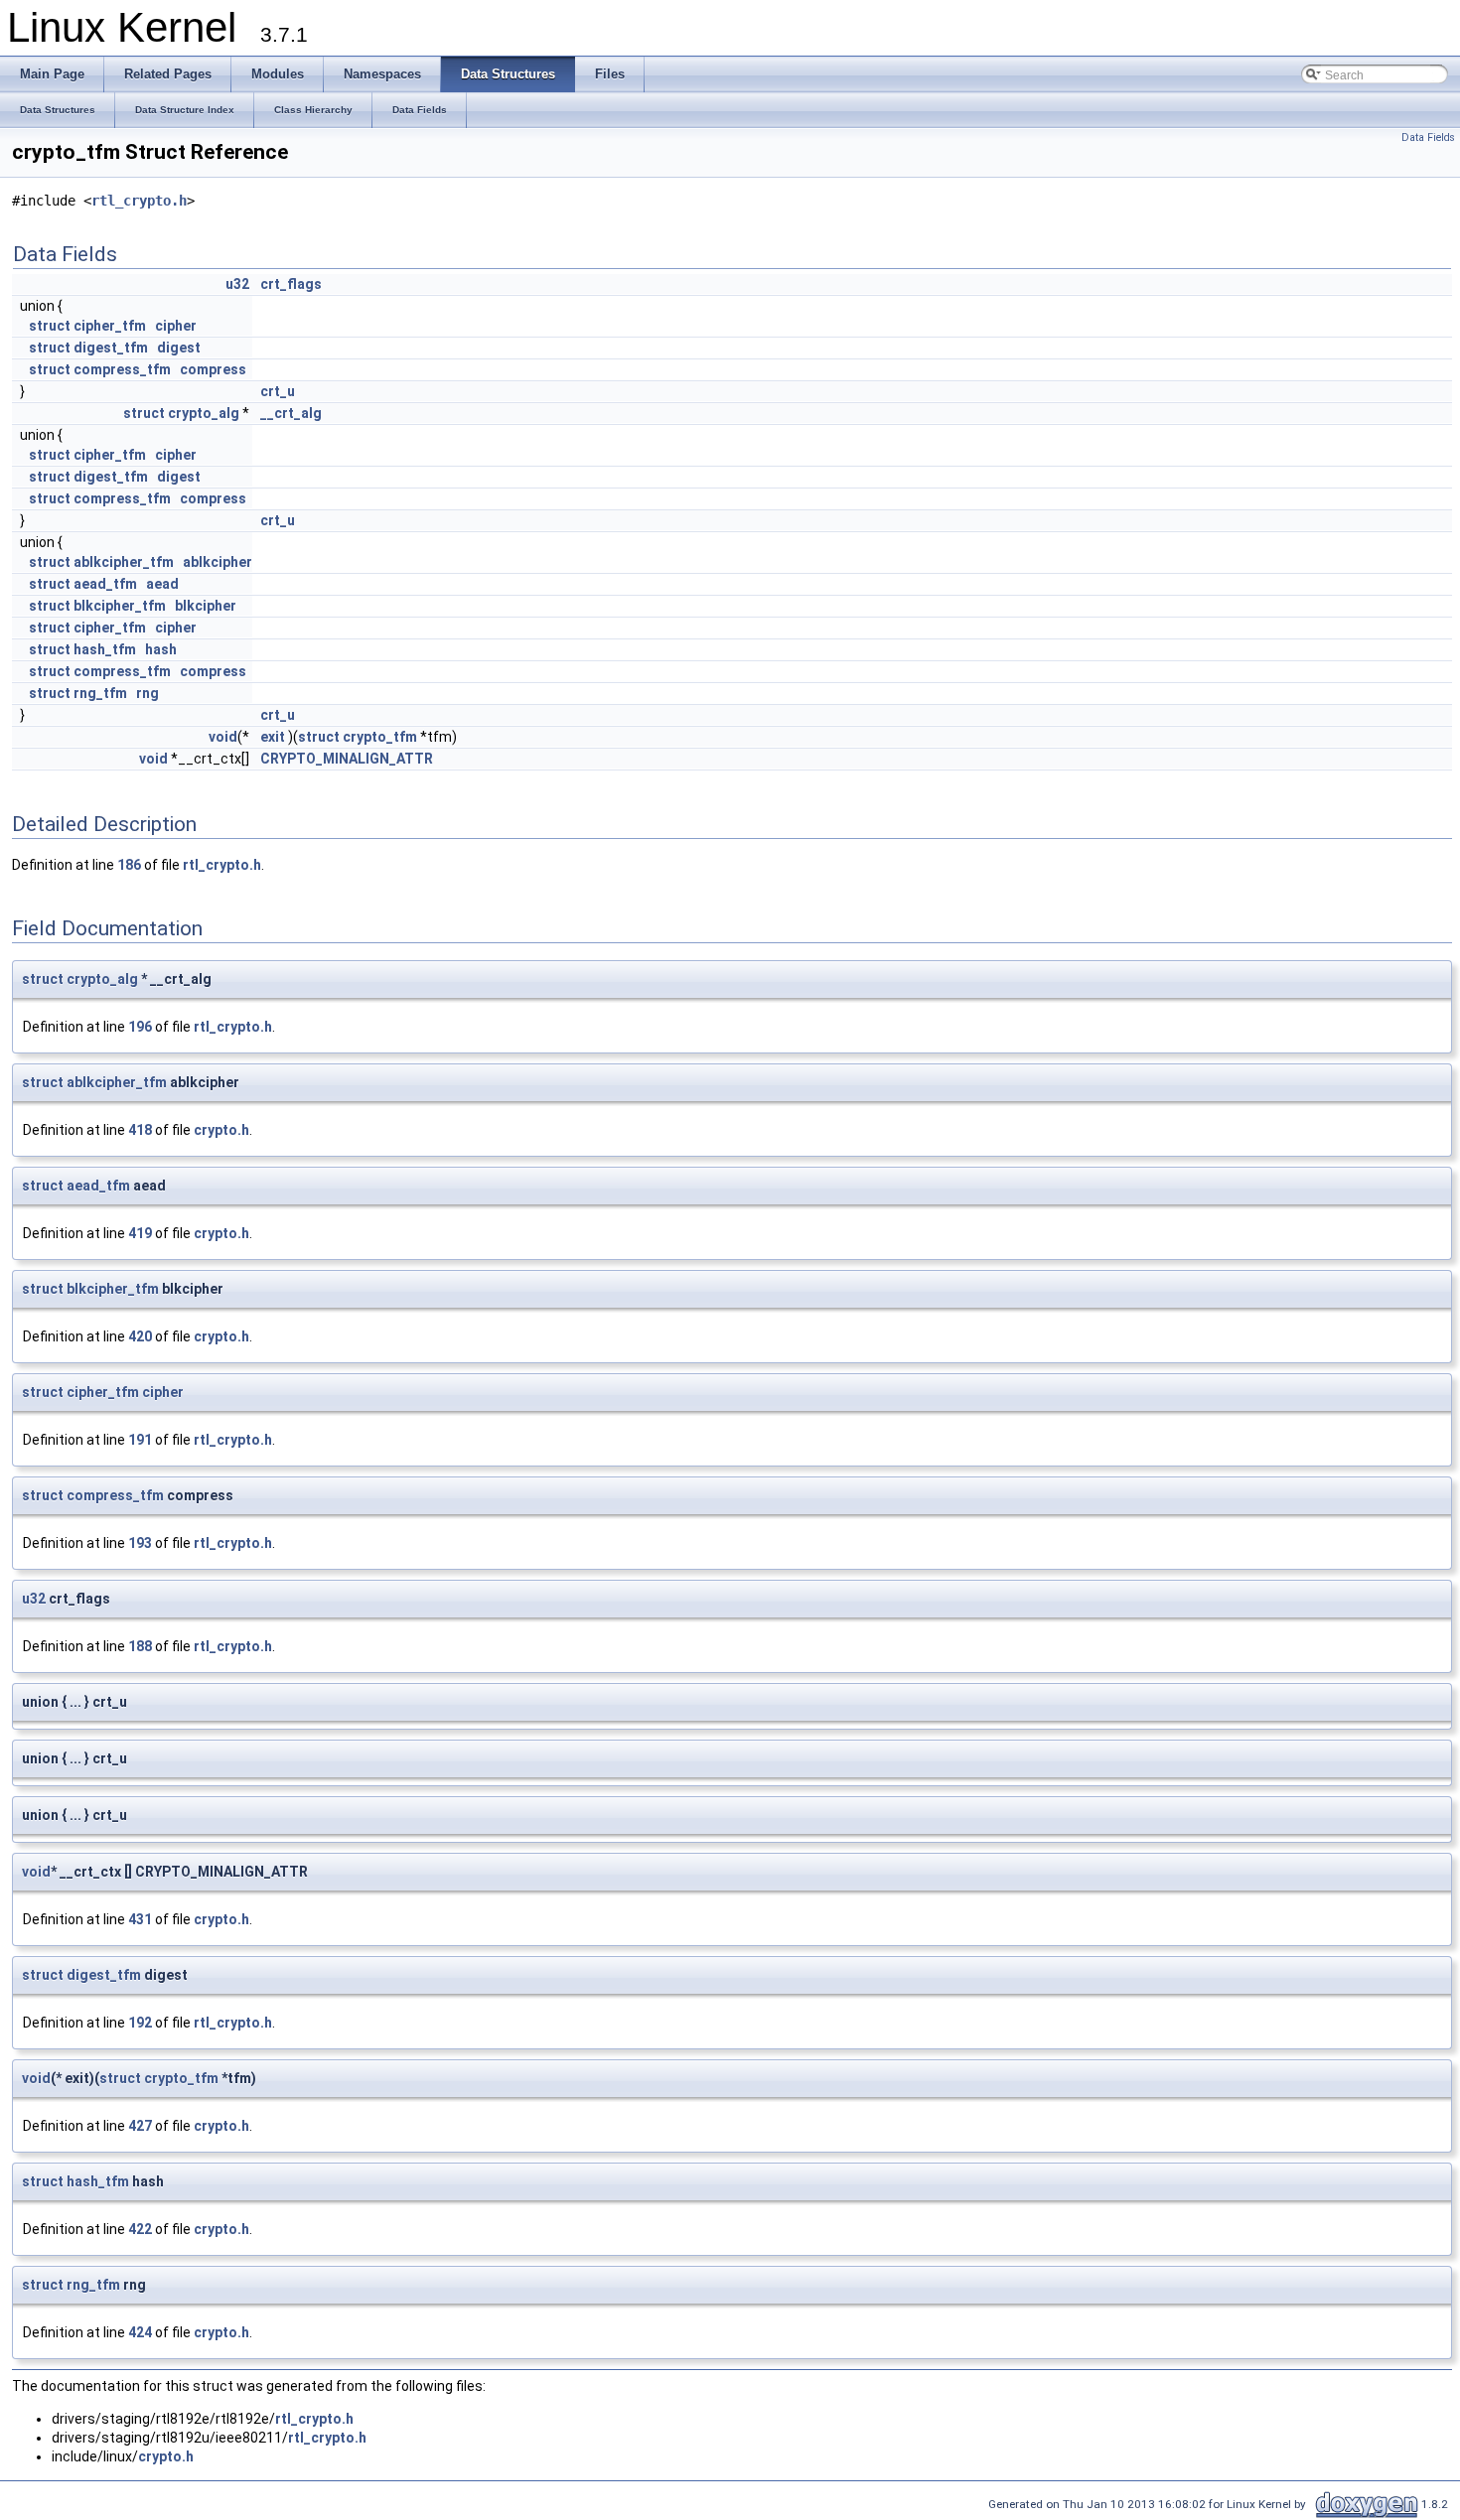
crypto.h (221, 1130)
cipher (176, 326)
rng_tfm (100, 693)
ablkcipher (218, 562)
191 (140, 1440)
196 (140, 1027)
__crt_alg (291, 413)
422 (140, 2229)
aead (162, 584)
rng (147, 693)
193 (140, 1543)
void (223, 737)
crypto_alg (204, 413)
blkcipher (206, 606)
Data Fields (1428, 138)
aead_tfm (105, 584)
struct (50, 326)
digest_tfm (111, 348)
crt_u (278, 391)
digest (179, 348)
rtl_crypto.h (139, 201)
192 (140, 2023)
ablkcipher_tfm (124, 562)
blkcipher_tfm (120, 606)
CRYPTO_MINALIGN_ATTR (347, 759)
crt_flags (291, 284)
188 (140, 1646)
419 (140, 1233)
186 (129, 865)
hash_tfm (105, 649)
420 (140, 1336)
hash (161, 649)
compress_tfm (122, 369)
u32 (237, 284)
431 (140, 1919)
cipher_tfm (110, 326)
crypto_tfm (380, 737)
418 (140, 1130)
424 (140, 2332)
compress (213, 369)
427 (140, 2126)
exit (273, 737)
